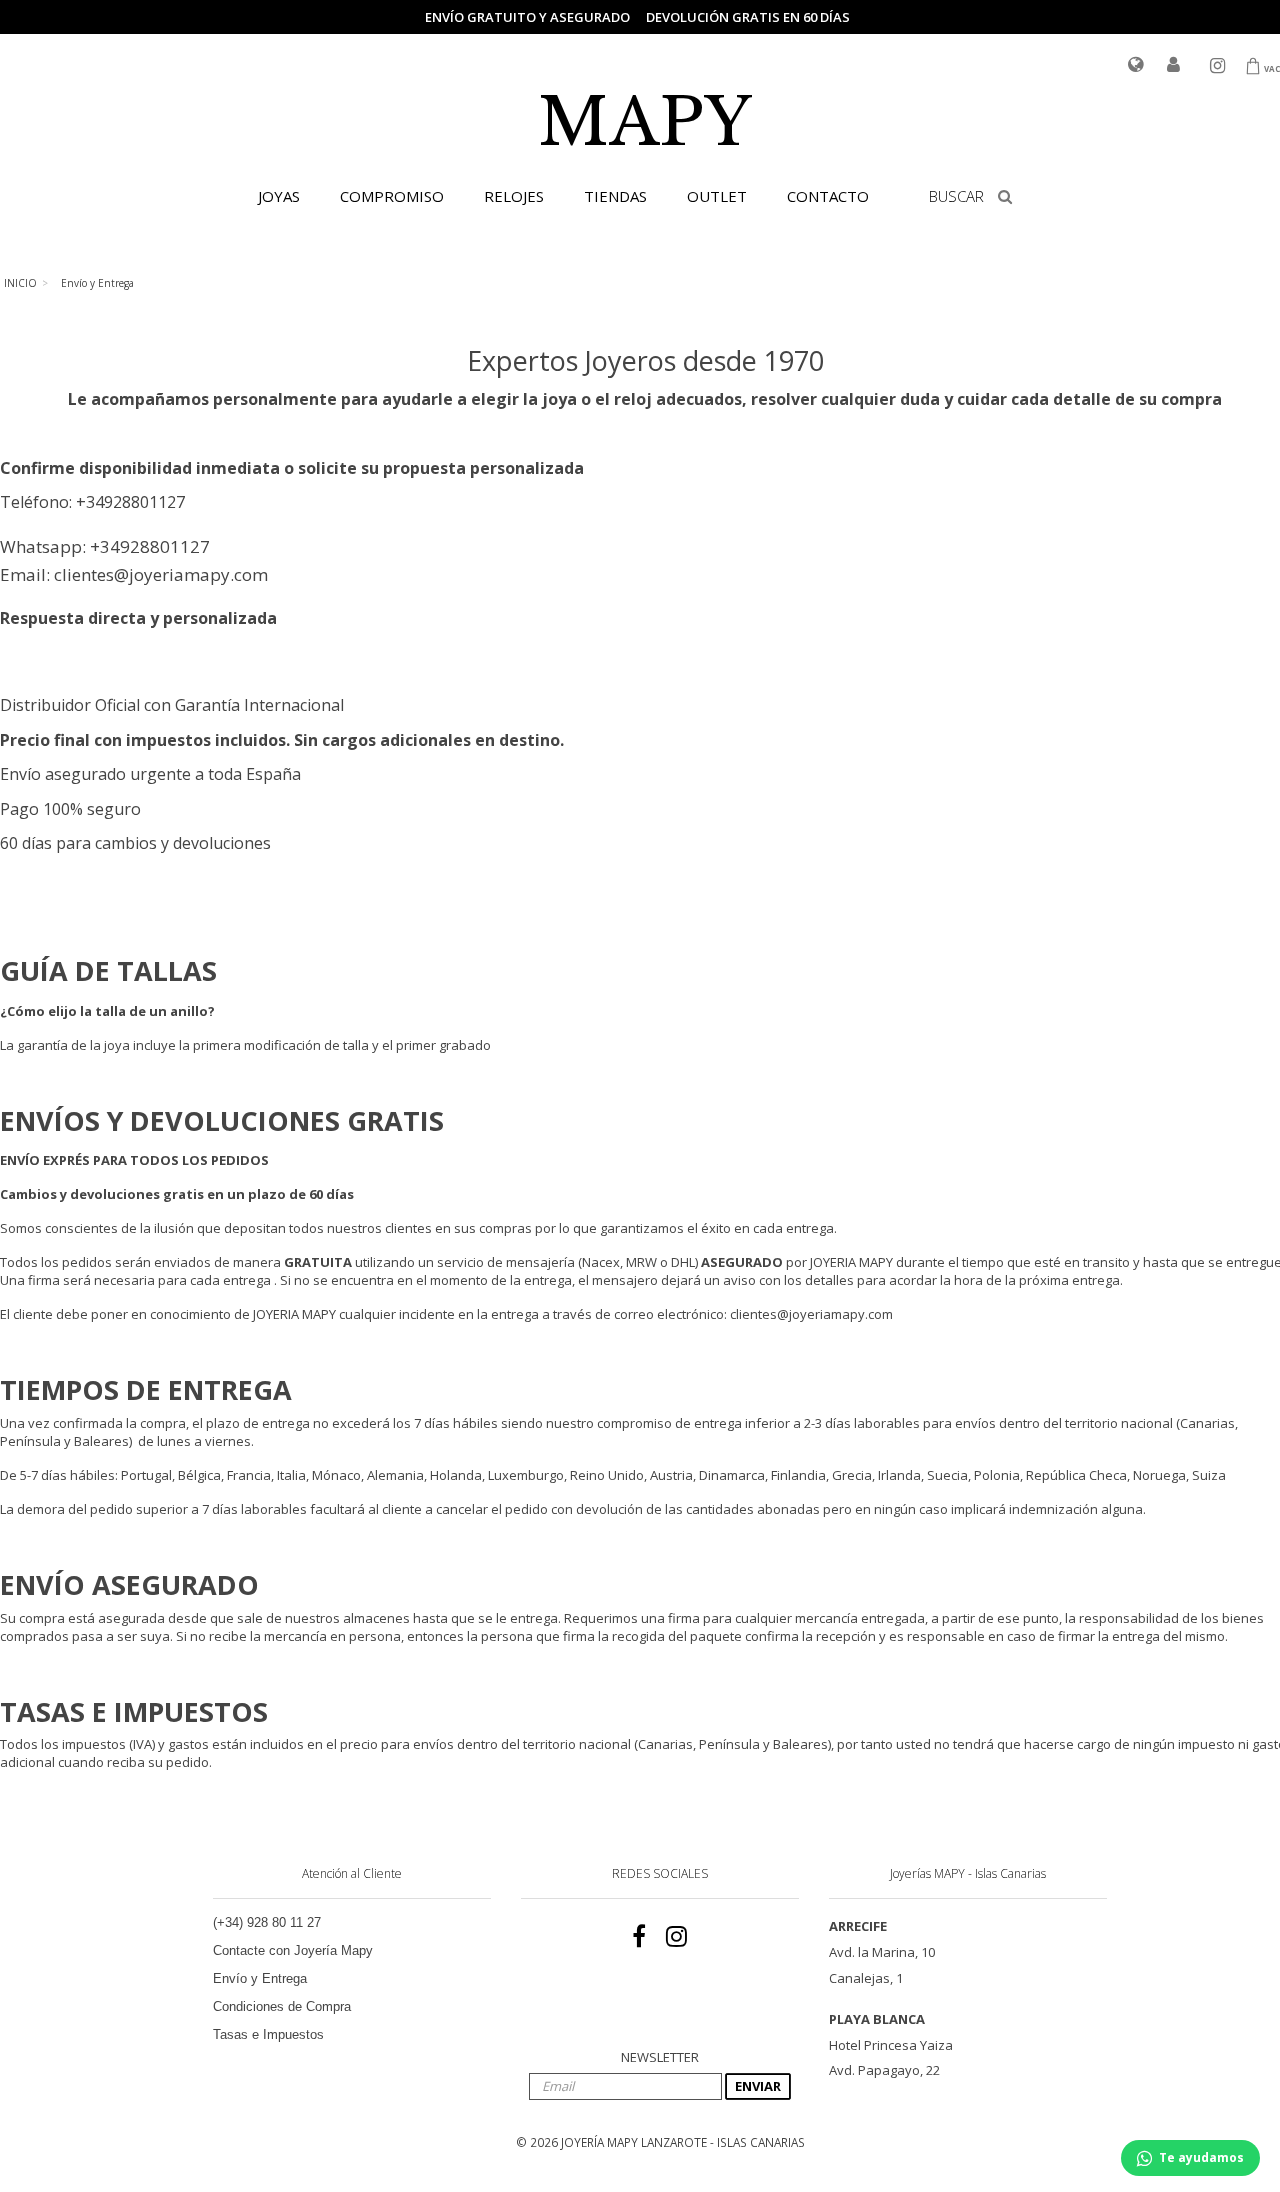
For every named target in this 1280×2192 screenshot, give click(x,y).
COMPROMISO (392, 196)
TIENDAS (615, 196)
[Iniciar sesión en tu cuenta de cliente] (1173, 66)
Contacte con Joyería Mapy (293, 1950)
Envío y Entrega (260, 1978)
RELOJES (514, 196)
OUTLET (717, 196)
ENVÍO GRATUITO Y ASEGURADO (527, 17)
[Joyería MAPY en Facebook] (639, 1937)
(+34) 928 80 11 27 (267, 1922)
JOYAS (279, 196)
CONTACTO (828, 196)
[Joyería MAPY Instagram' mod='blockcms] (676, 1937)
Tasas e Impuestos (268, 2034)
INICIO (20, 283)
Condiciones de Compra (282, 2006)
